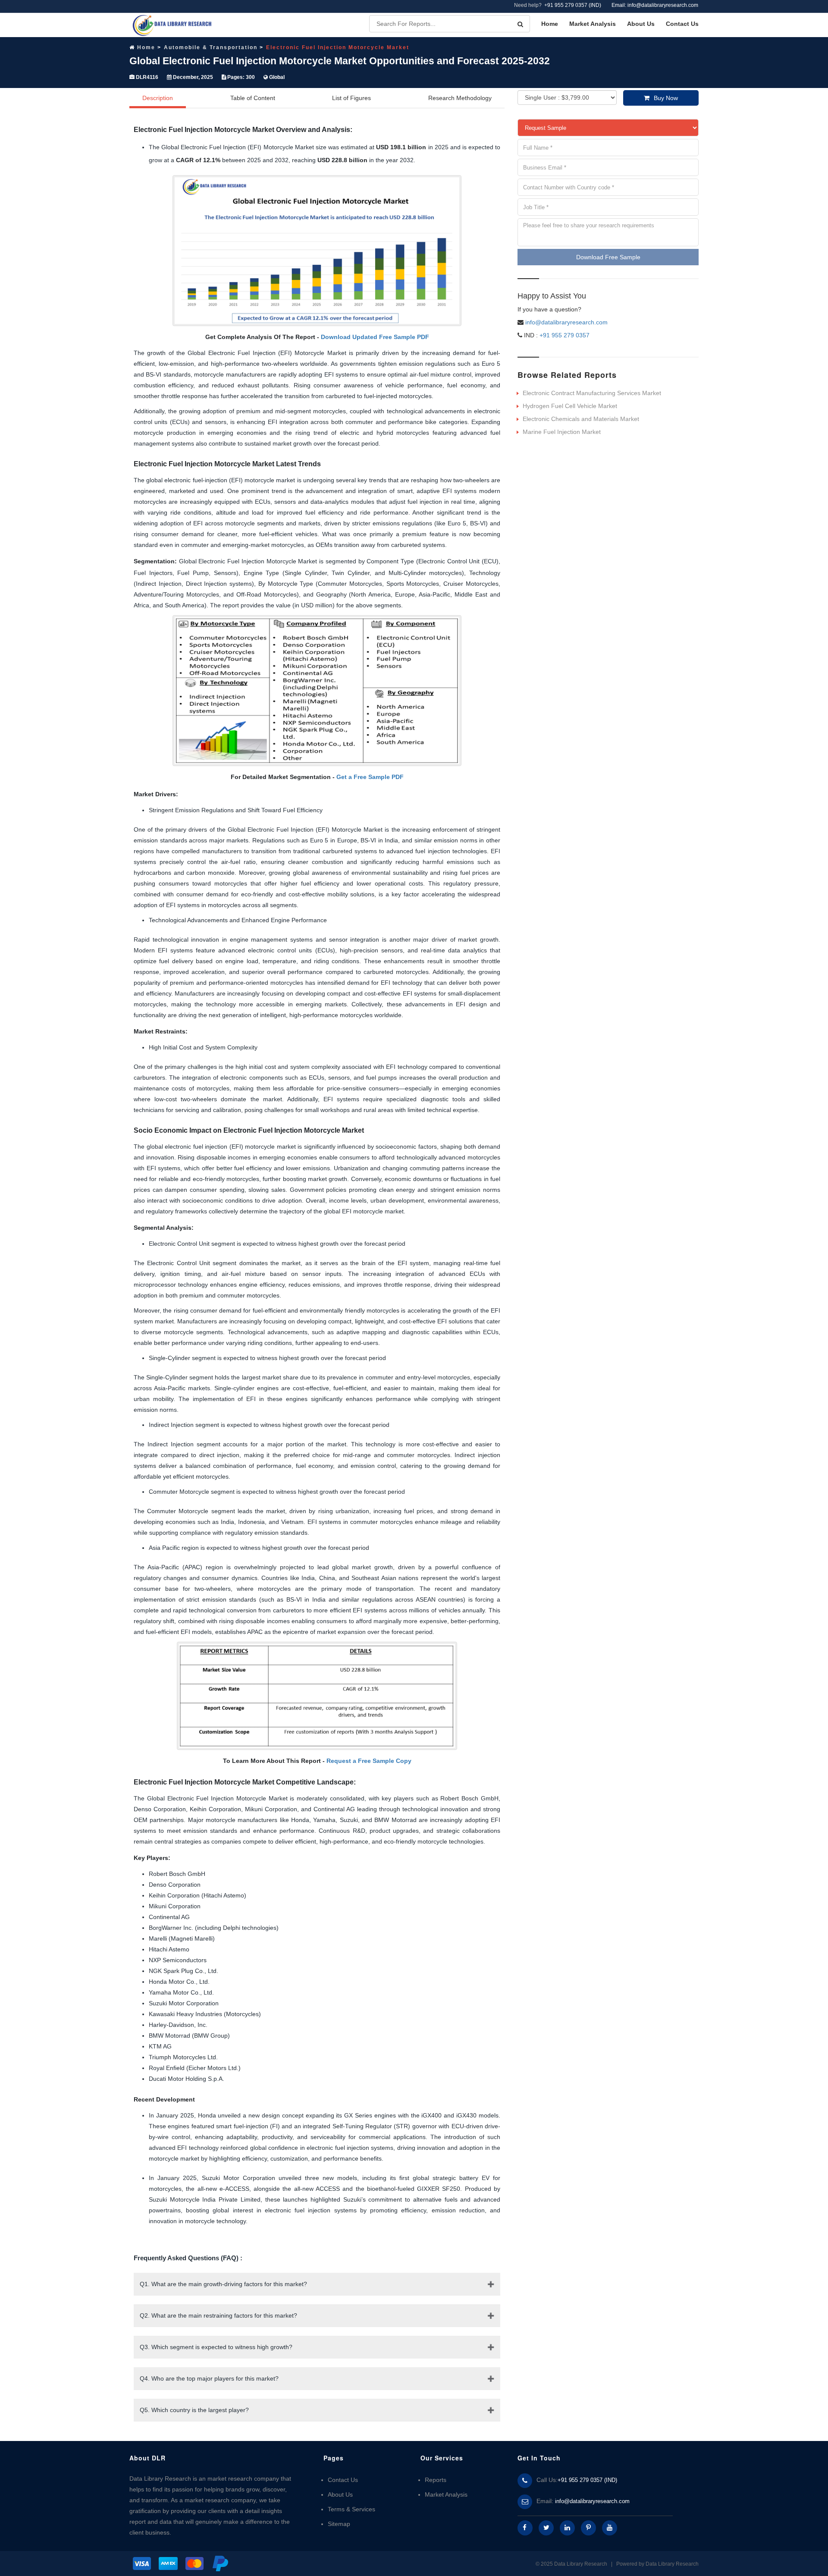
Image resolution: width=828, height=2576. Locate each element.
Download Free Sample (608, 257)
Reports (436, 2480)
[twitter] (546, 2528)
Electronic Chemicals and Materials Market (581, 419)
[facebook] (525, 2528)
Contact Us (682, 24)
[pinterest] (588, 2528)
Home (550, 24)
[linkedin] (567, 2528)
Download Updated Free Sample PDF (375, 337)
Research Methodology (460, 98)
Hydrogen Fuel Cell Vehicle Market (570, 406)
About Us (641, 24)
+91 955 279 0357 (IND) (573, 5)
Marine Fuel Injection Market (562, 432)
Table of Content (253, 98)
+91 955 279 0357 (564, 335)
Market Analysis (593, 24)
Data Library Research (672, 2564)
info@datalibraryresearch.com (566, 322)
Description (158, 98)
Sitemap (339, 2524)
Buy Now (666, 98)
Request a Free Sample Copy (369, 1761)
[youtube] (610, 2528)
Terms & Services (351, 2509)
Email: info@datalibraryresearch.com (655, 5)
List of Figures (351, 98)
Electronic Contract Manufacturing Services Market (592, 393)
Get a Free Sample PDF (370, 777)
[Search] (520, 24)
